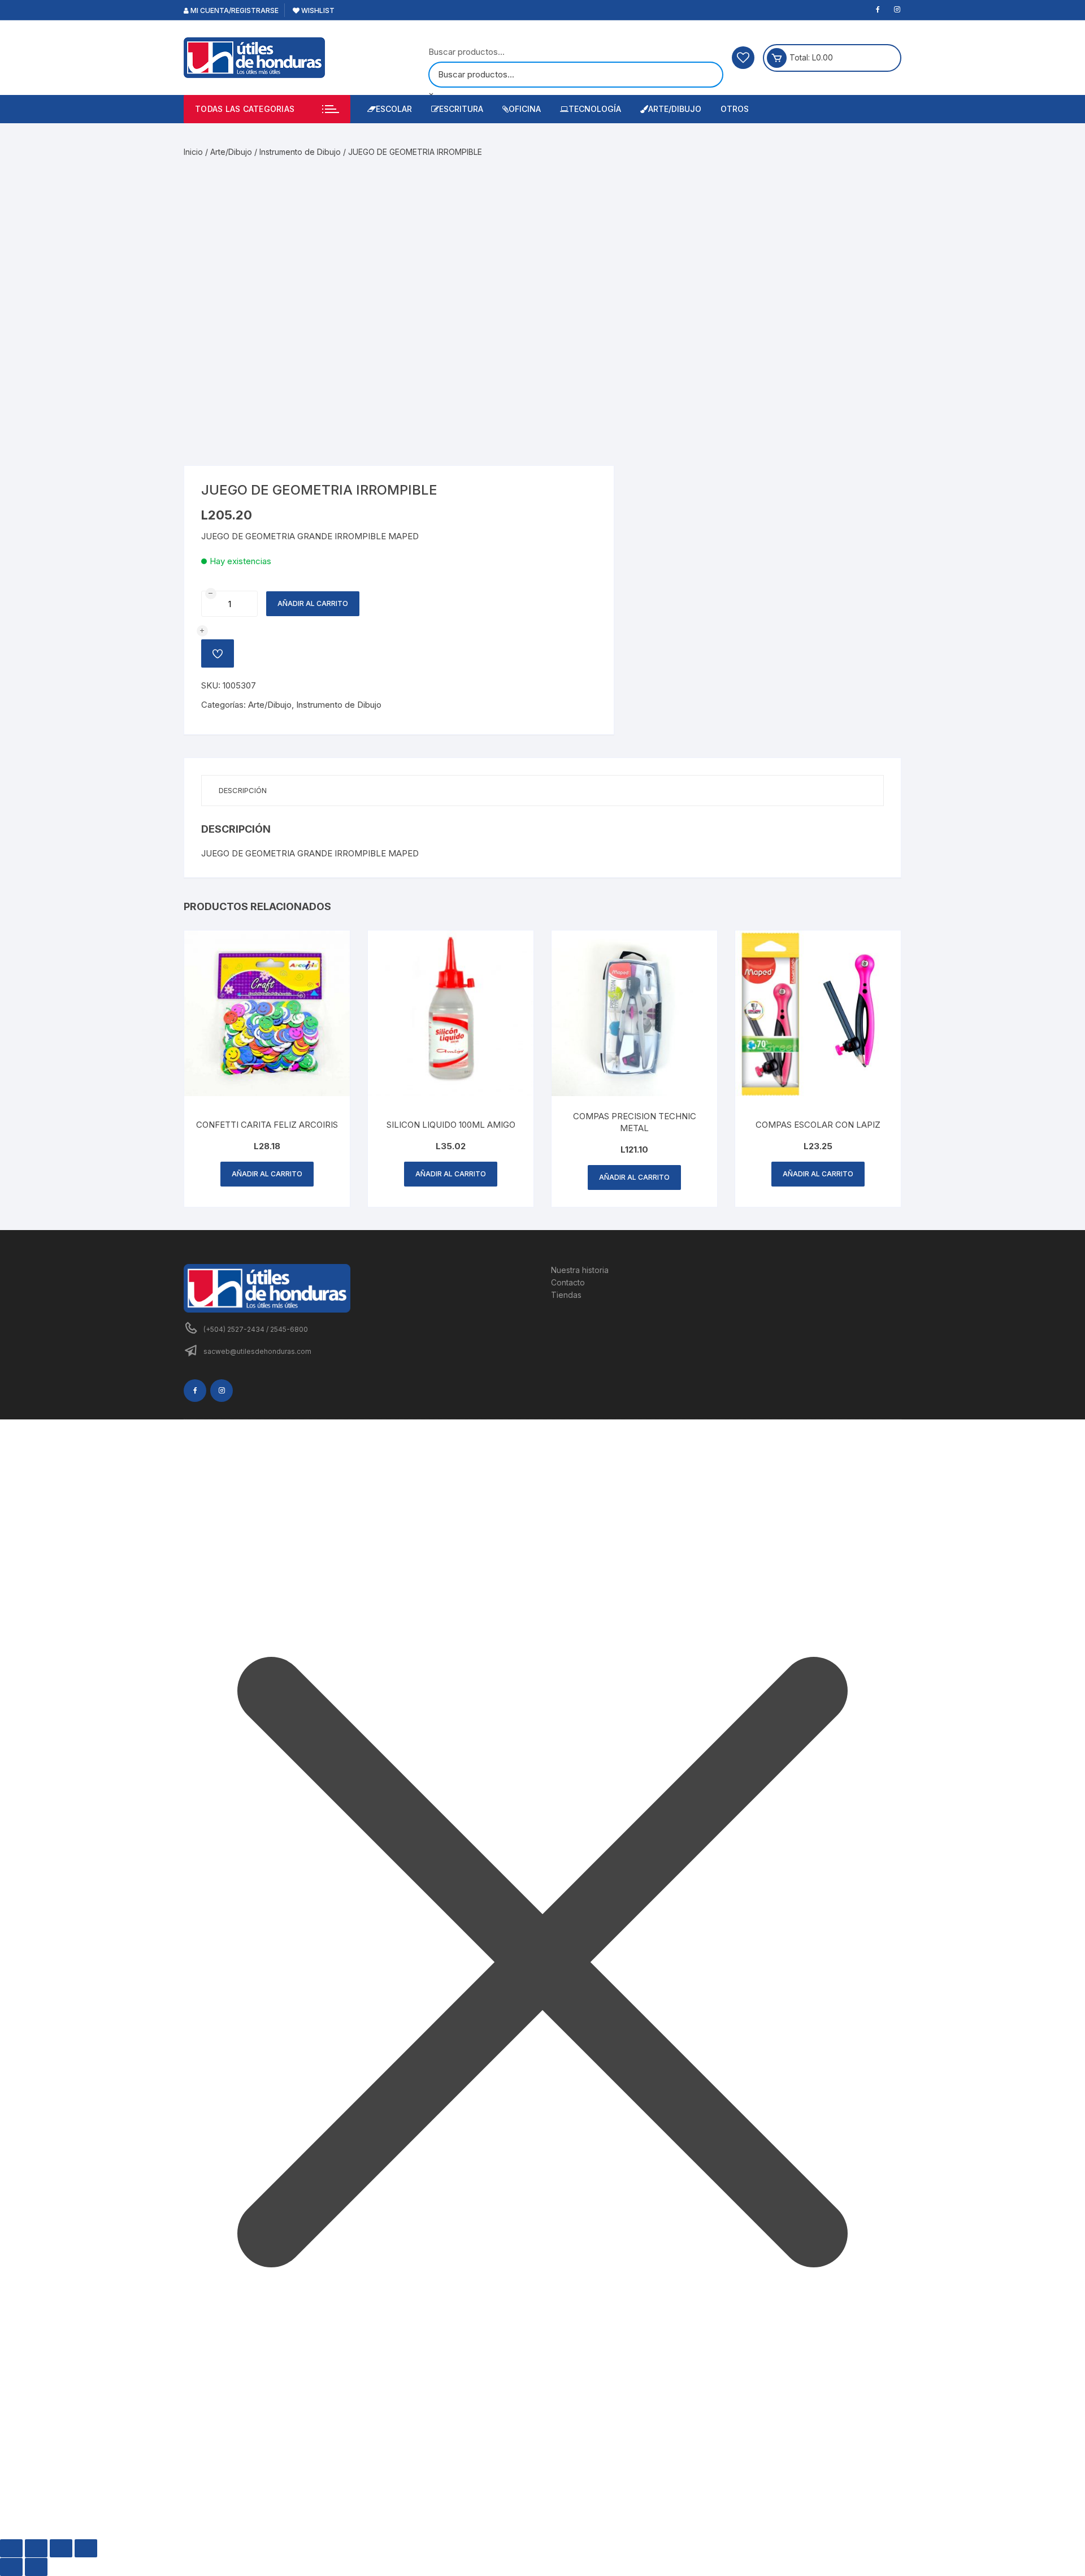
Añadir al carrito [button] (267, 1174)
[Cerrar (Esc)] (86, 2548)
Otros (735, 109)
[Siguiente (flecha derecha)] (36, 2567)
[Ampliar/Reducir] (11, 2548)
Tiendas (566, 1295)
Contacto (568, 1282)
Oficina (525, 109)
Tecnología (595, 109)
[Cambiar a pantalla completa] (36, 2548)
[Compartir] (61, 2548)
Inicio (193, 152)
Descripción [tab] (243, 790)
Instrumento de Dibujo (300, 152)
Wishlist (317, 10)
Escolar (394, 109)
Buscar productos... (466, 52)
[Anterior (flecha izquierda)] (11, 2567)
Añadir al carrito (313, 603)
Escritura (461, 109)
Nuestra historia (580, 1270)
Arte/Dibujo (675, 109)
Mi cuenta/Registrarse (234, 10)
